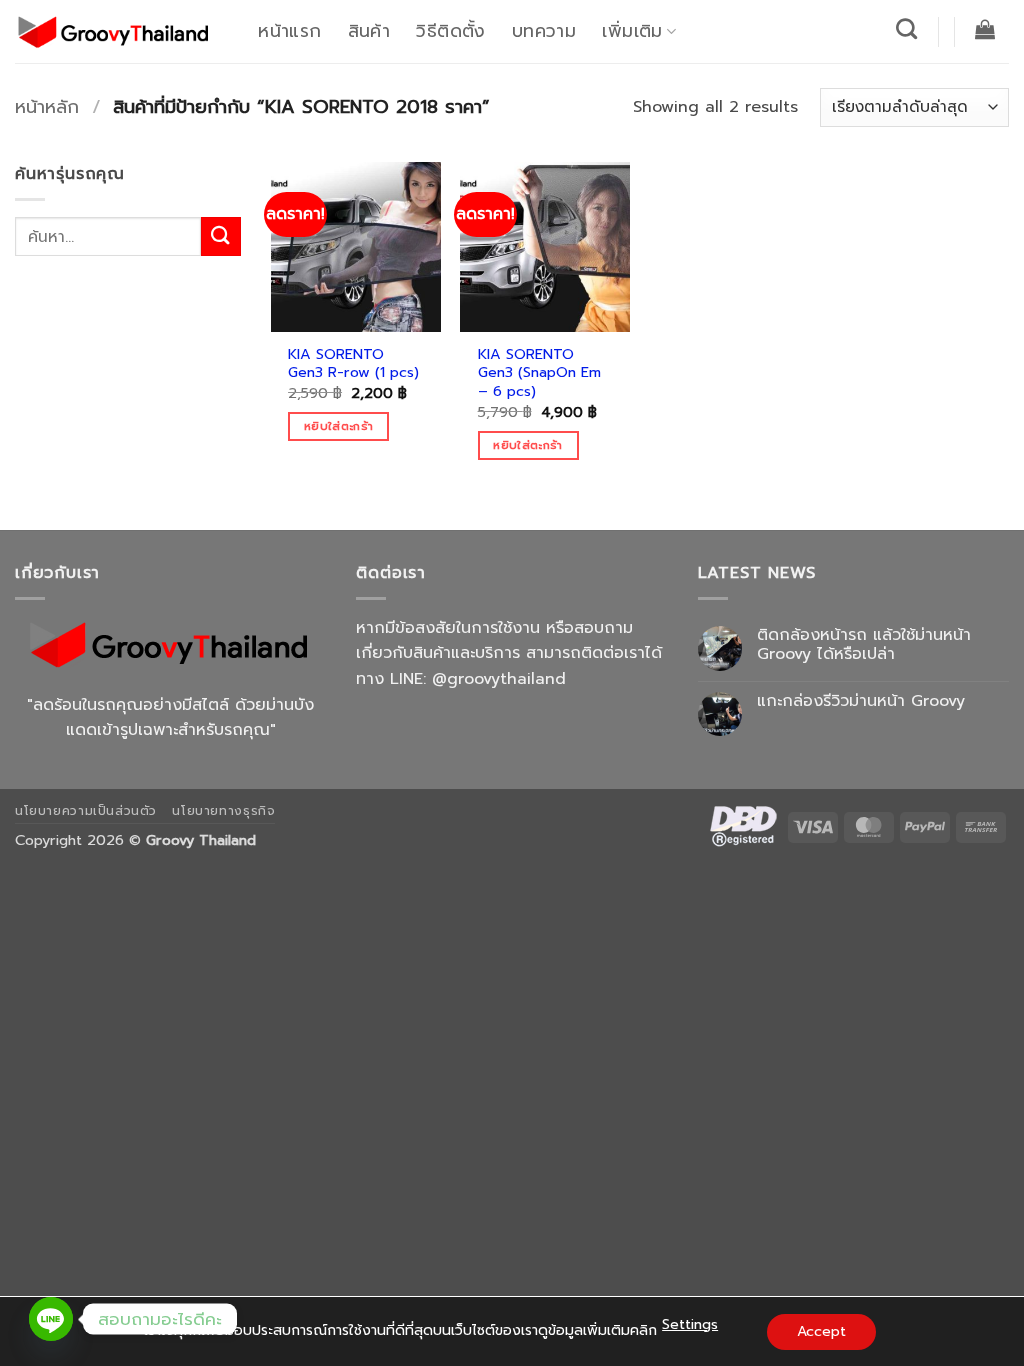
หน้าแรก (289, 31)
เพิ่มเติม (632, 31)
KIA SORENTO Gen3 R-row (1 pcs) (353, 363)
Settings (690, 1324)
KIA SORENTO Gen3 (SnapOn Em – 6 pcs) (539, 373)
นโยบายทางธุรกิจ (223, 811)
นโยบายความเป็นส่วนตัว (86, 811)
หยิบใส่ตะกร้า (338, 426)
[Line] (51, 1319)
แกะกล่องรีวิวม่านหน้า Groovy (861, 701)
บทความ (544, 31)
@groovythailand (499, 679)
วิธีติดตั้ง (450, 31)
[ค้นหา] (907, 28)
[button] (985, 29)
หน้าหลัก (47, 107)
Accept (821, 1331)
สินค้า (369, 31)
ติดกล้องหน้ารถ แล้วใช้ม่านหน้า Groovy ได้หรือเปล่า (864, 645)
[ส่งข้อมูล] (221, 236)
